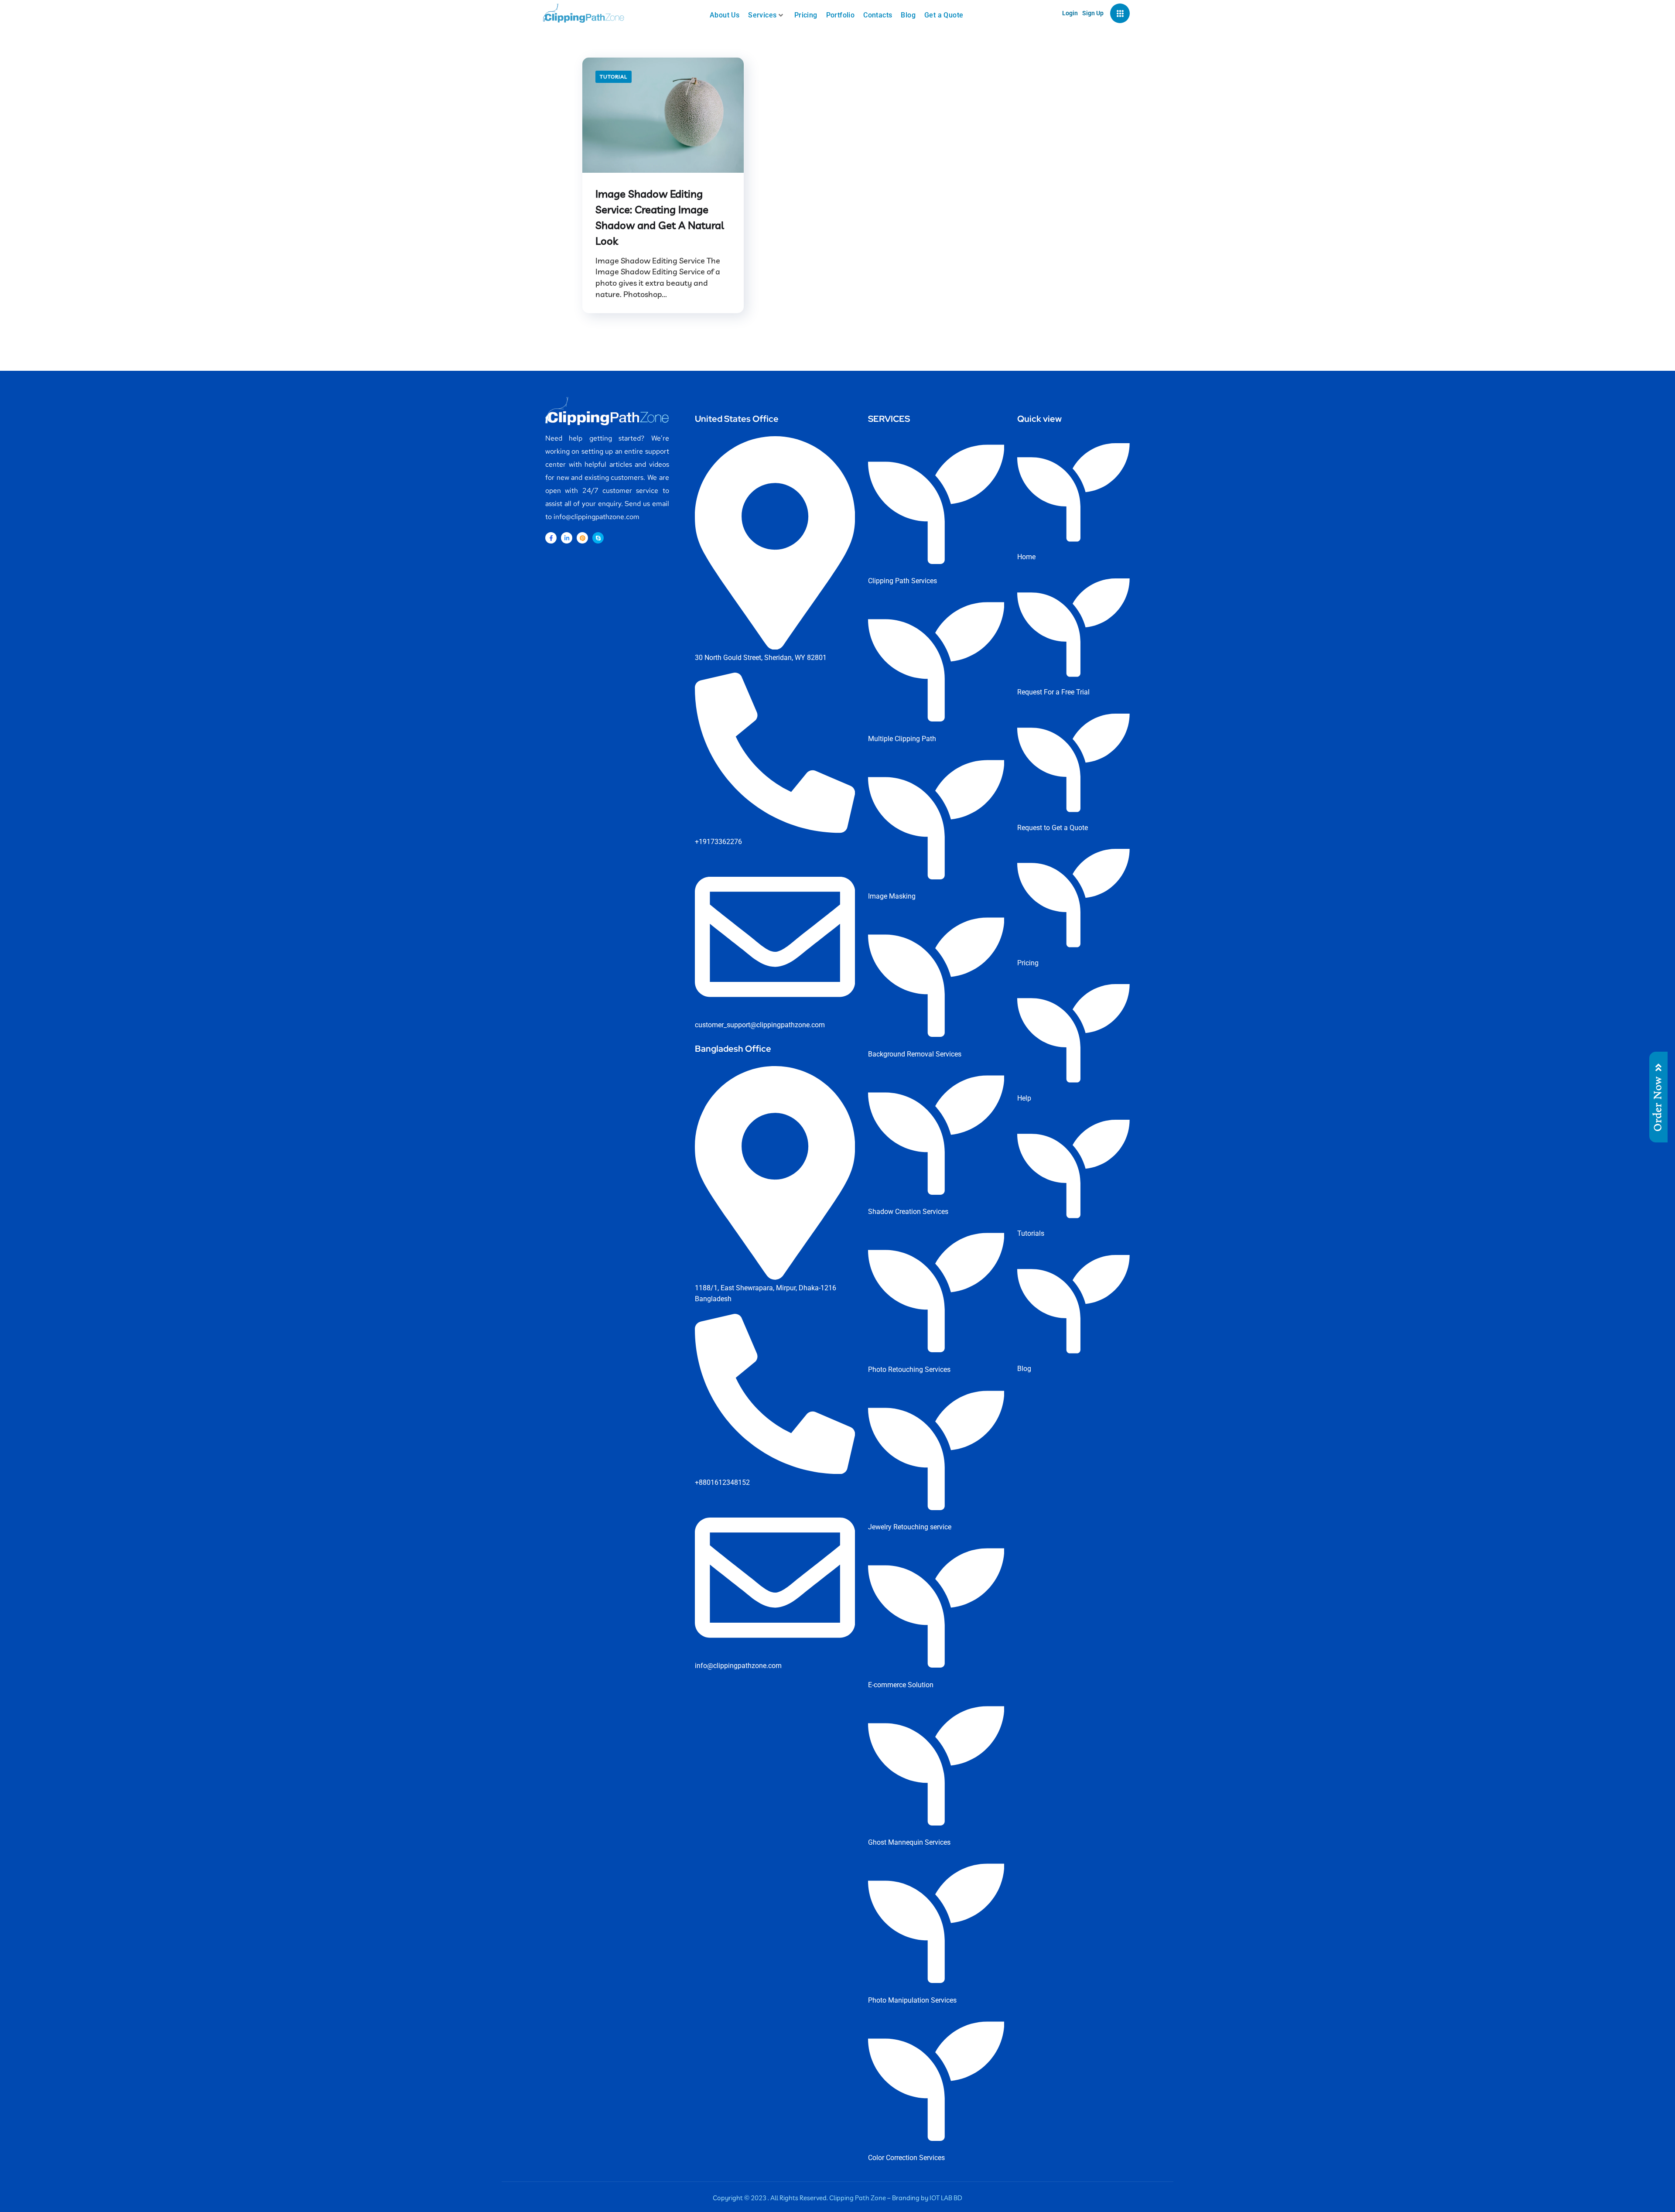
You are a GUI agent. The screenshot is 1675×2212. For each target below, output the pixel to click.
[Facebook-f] (551, 538)
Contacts (878, 15)
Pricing (806, 15)
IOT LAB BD (946, 2198)
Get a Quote (944, 15)
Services (762, 15)
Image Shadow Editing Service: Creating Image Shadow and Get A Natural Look (660, 217)
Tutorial (614, 77)
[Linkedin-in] (567, 538)
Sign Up (1093, 13)
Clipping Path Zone (858, 2198)
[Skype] (598, 538)
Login (1070, 13)
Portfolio (841, 15)
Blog (908, 15)
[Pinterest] (582, 538)
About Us (725, 15)
